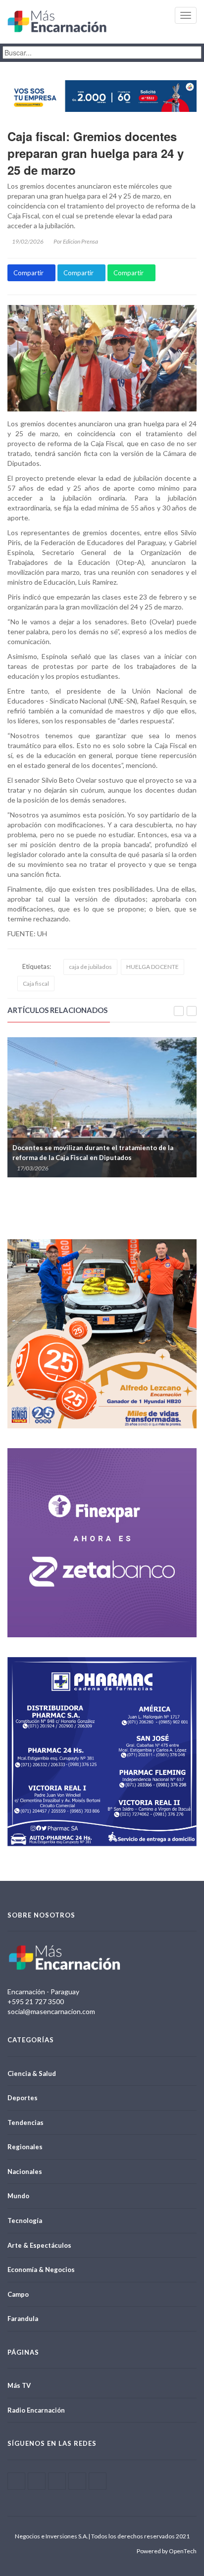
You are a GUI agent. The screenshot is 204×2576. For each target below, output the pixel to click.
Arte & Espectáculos (39, 2245)
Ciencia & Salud (32, 2073)
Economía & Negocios (41, 2270)
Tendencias (25, 2122)
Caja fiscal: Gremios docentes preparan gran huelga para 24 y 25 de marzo (96, 153)
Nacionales (25, 2172)
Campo (18, 2294)
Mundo (18, 2196)
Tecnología (25, 2221)
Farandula (23, 2319)
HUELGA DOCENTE (153, 967)
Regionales (25, 2147)
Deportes (23, 2098)
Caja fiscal (36, 984)
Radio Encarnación (36, 2410)
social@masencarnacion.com (51, 2011)
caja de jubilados (90, 967)
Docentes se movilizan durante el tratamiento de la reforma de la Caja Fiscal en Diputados (93, 1153)
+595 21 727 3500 (36, 2001)
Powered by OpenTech (167, 2551)
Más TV (19, 2385)
